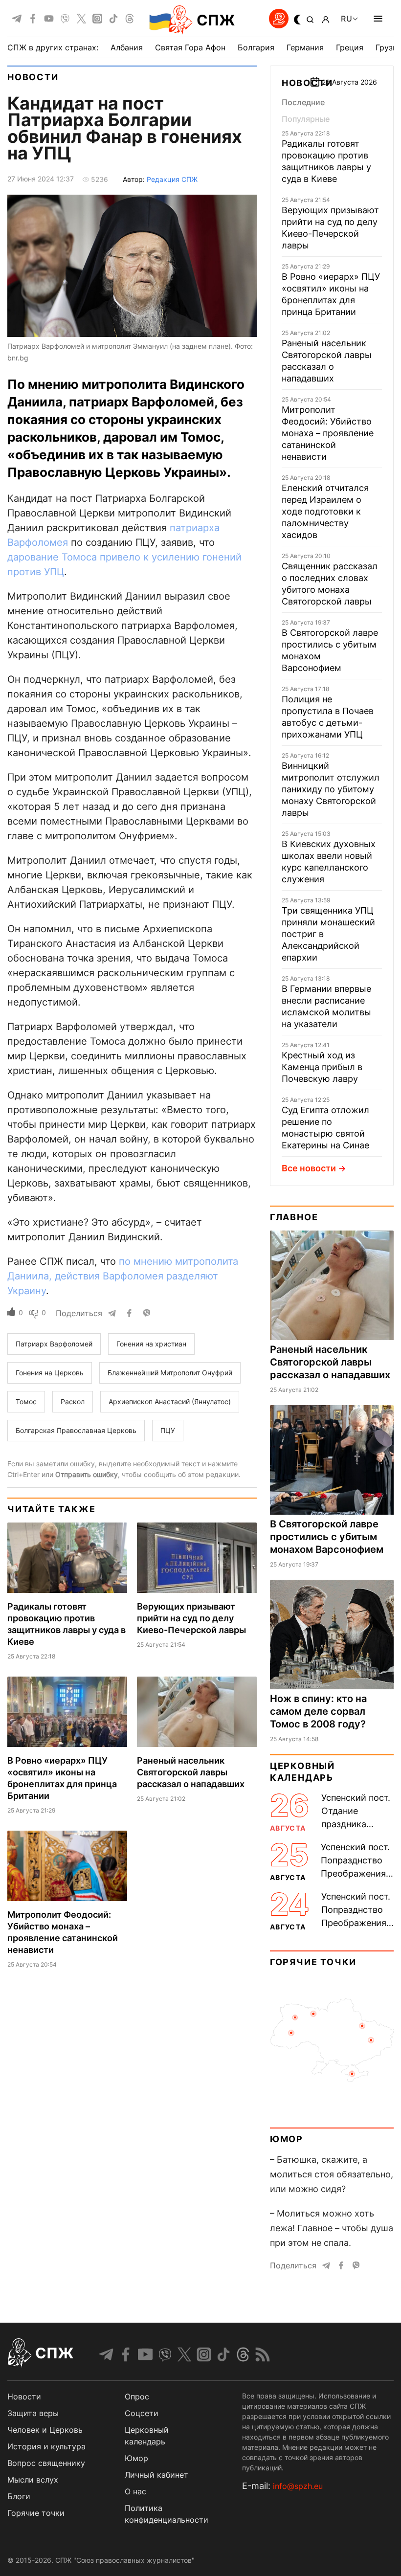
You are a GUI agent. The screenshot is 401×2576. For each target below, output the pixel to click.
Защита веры (33, 2413)
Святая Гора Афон (190, 47)
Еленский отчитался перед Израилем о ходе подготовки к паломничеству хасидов (325, 511)
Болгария (256, 47)
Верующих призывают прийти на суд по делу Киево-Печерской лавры (191, 1618)
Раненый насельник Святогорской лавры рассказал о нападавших (191, 1772)
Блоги (19, 2496)
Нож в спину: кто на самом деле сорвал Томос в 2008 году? (318, 1711)
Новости (33, 77)
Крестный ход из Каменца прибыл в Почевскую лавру (322, 1067)
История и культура (46, 2446)
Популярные (306, 119)
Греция (350, 47)
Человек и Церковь (45, 2430)
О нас (135, 2491)
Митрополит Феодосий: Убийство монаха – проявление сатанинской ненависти (328, 433)
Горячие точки (313, 1962)
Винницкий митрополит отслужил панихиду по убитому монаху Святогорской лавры (331, 789)
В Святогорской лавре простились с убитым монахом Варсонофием (327, 1537)
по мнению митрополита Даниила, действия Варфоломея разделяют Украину (123, 1276)
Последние (303, 102)
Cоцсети (142, 2413)
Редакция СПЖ (172, 179)
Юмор (287, 2139)
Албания (127, 47)
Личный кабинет (156, 2475)
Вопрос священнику (46, 2463)
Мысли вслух (33, 2480)
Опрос (137, 2397)
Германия (305, 47)
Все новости (309, 1168)
